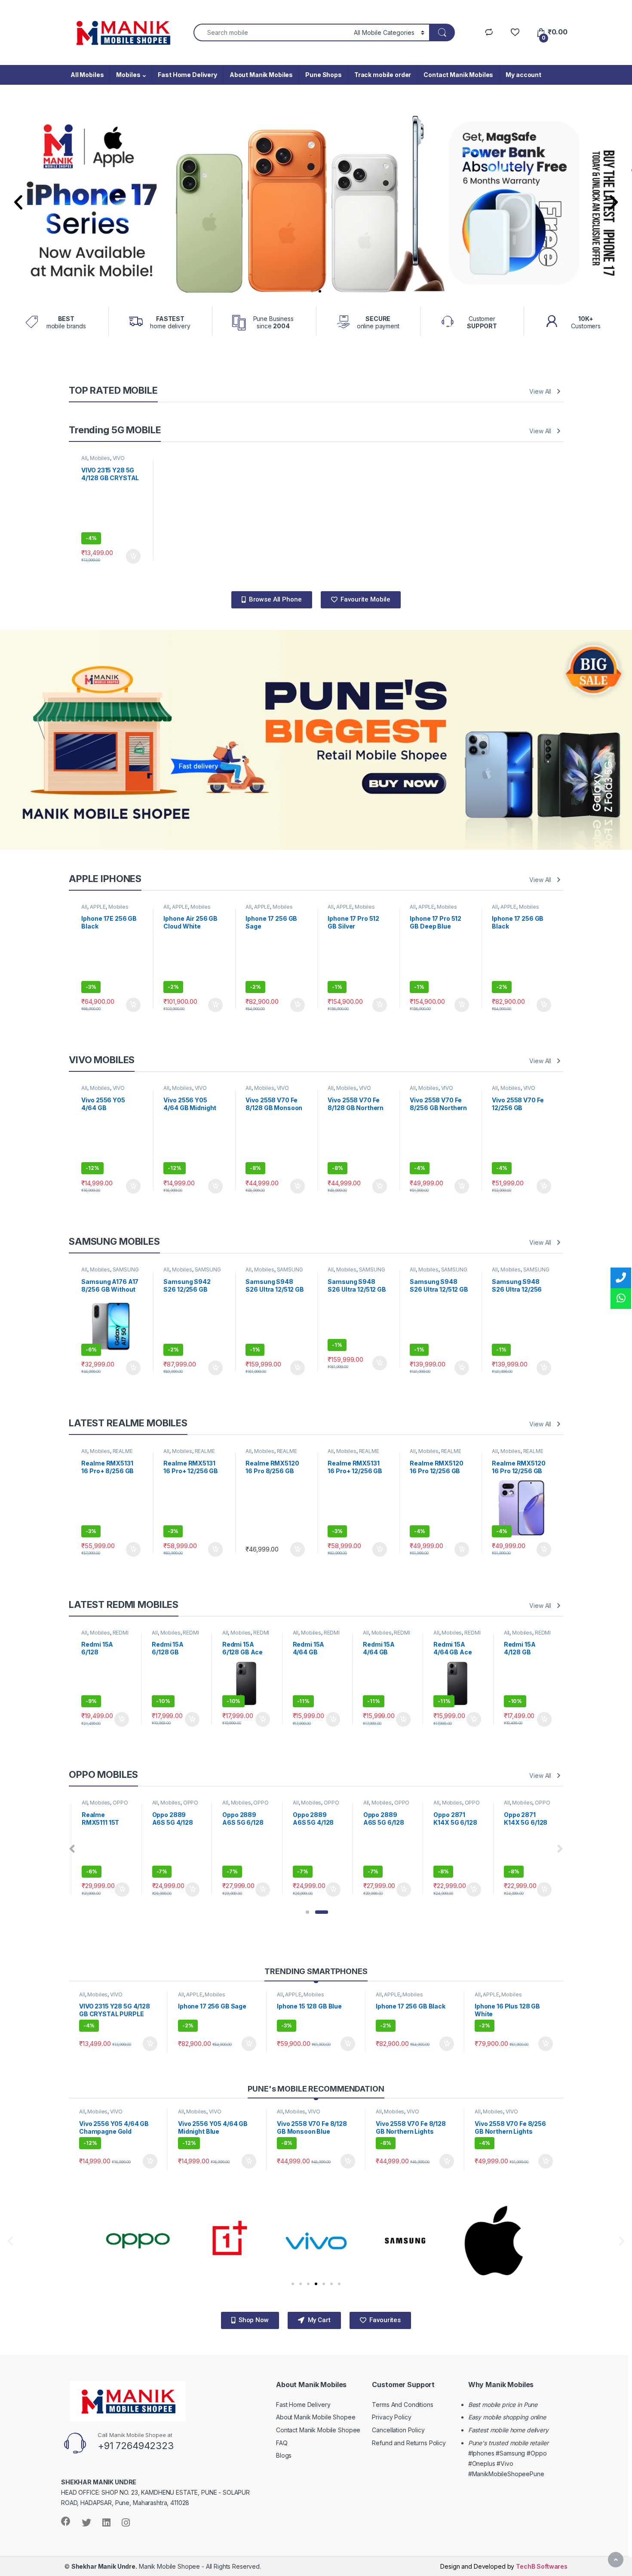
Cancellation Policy (398, 2430)
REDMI (121, 1633)
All (84, 458)
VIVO (119, 458)
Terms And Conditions (402, 2405)
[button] (312, 291)
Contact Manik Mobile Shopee (318, 2430)
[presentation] (72, 1849)
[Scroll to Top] (616, 2560)
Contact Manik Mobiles (458, 75)
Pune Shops (324, 75)
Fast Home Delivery (187, 75)
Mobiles (128, 75)
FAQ (282, 2443)
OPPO (120, 1803)
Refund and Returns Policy (409, 2443)
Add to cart (133, 556)
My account (523, 75)
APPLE (98, 907)
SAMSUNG (126, 1269)
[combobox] (271, 32)
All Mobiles (87, 75)
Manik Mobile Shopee (136, 2566)
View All (540, 391)
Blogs (284, 2455)
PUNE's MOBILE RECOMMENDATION (316, 2089)
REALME (123, 1451)
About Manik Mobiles (261, 75)
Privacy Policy (391, 2417)
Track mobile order (383, 75)
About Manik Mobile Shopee (316, 2417)
